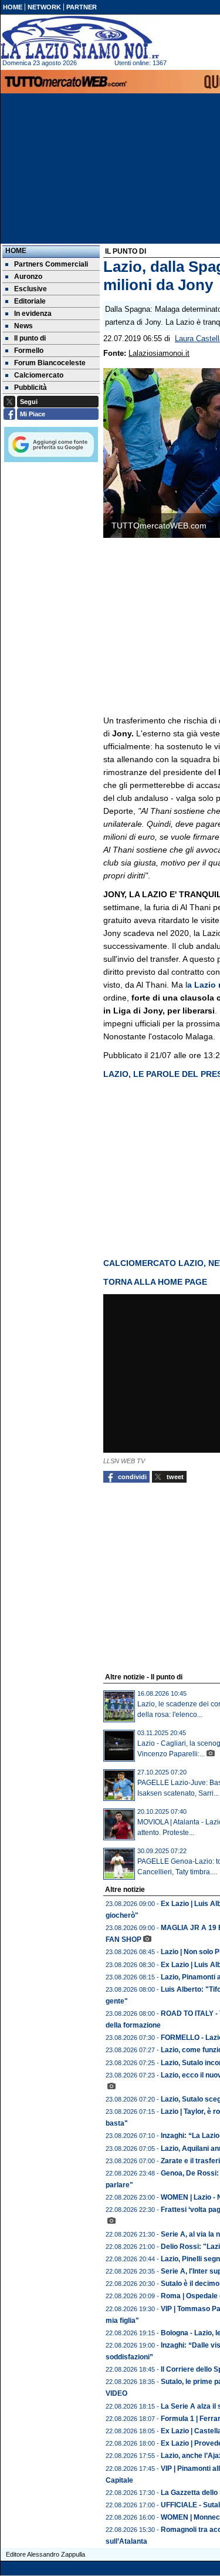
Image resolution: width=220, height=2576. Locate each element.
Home (16, 251)
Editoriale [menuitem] (30, 301)
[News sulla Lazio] (80, 38)
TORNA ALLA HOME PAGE (155, 1282)
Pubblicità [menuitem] (31, 388)
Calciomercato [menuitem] (39, 375)
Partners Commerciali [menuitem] (51, 264)
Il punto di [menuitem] (30, 338)
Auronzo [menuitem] (28, 277)
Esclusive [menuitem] (31, 289)
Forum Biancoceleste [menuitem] (50, 363)
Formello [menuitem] (29, 351)
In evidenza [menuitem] (33, 314)
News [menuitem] (23, 326)
